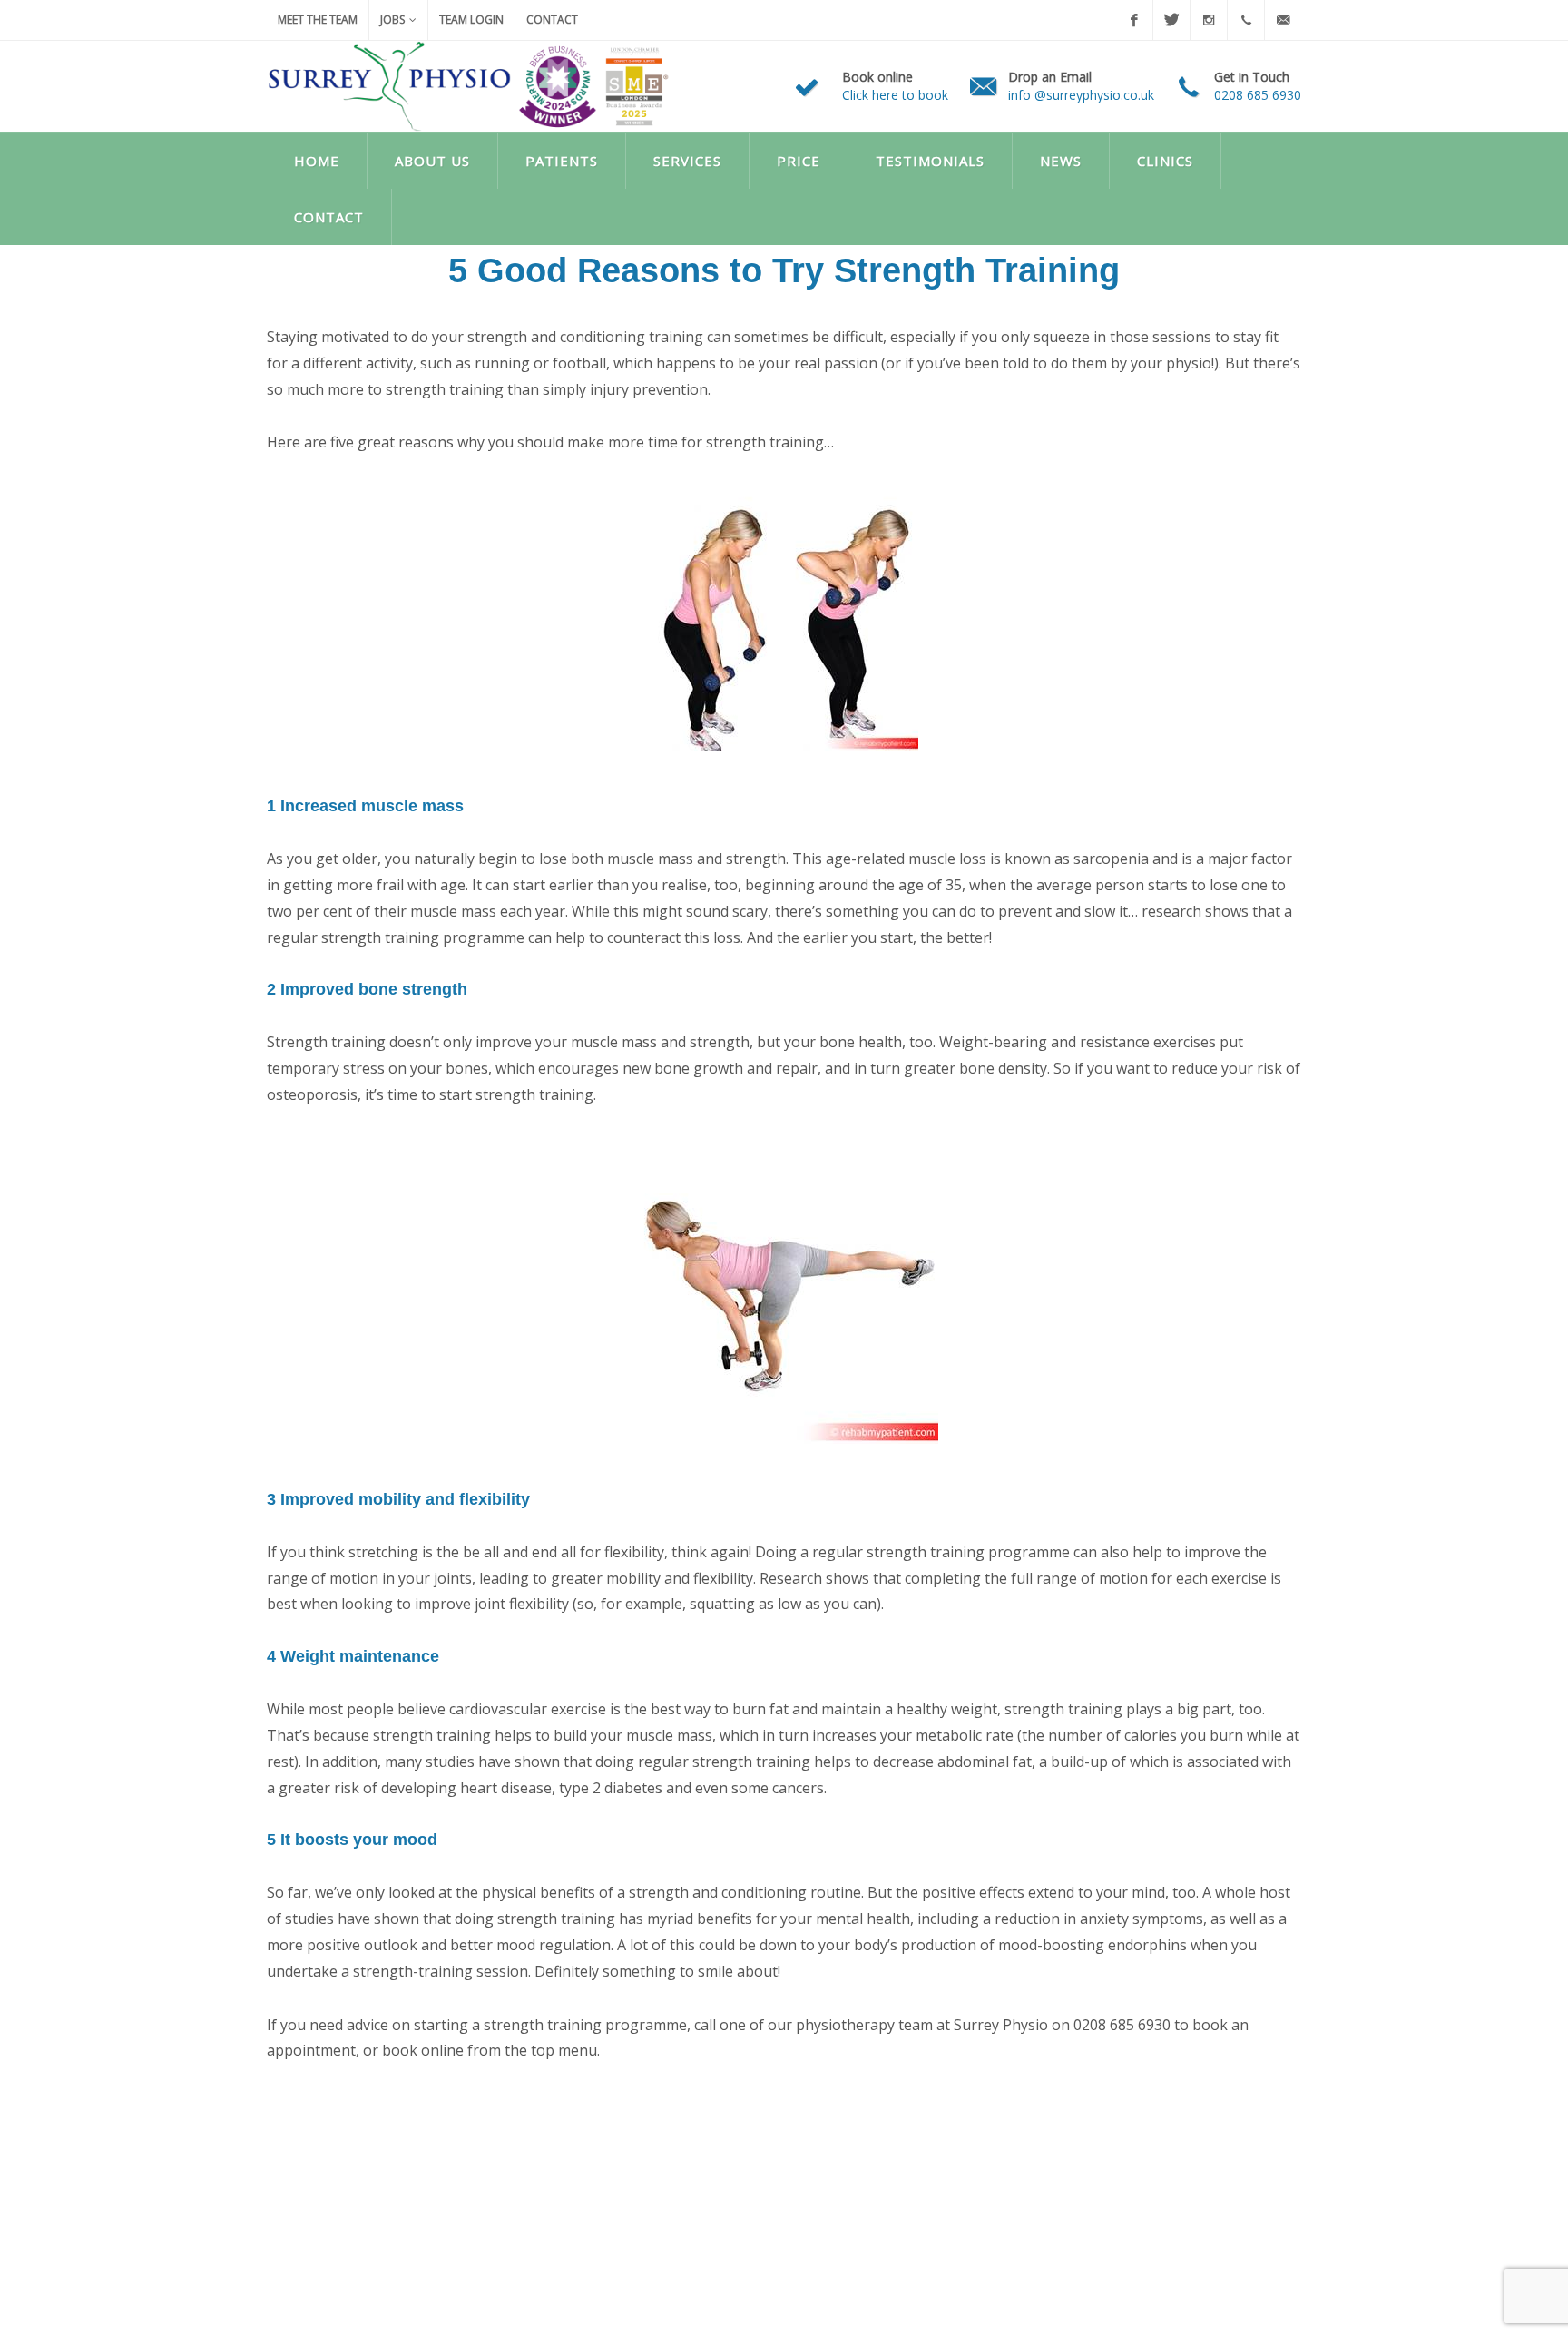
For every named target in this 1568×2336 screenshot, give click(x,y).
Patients (562, 161)
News (1061, 161)
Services (687, 161)
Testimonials (930, 161)
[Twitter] (1171, 20)
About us (432, 161)
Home (317, 161)
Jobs (392, 20)
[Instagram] (1209, 20)
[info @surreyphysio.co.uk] (1283, 20)
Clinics (1165, 161)
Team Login (471, 20)
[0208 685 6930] (1246, 20)
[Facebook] (1134, 20)
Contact (552, 20)
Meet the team (318, 20)
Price (799, 161)
